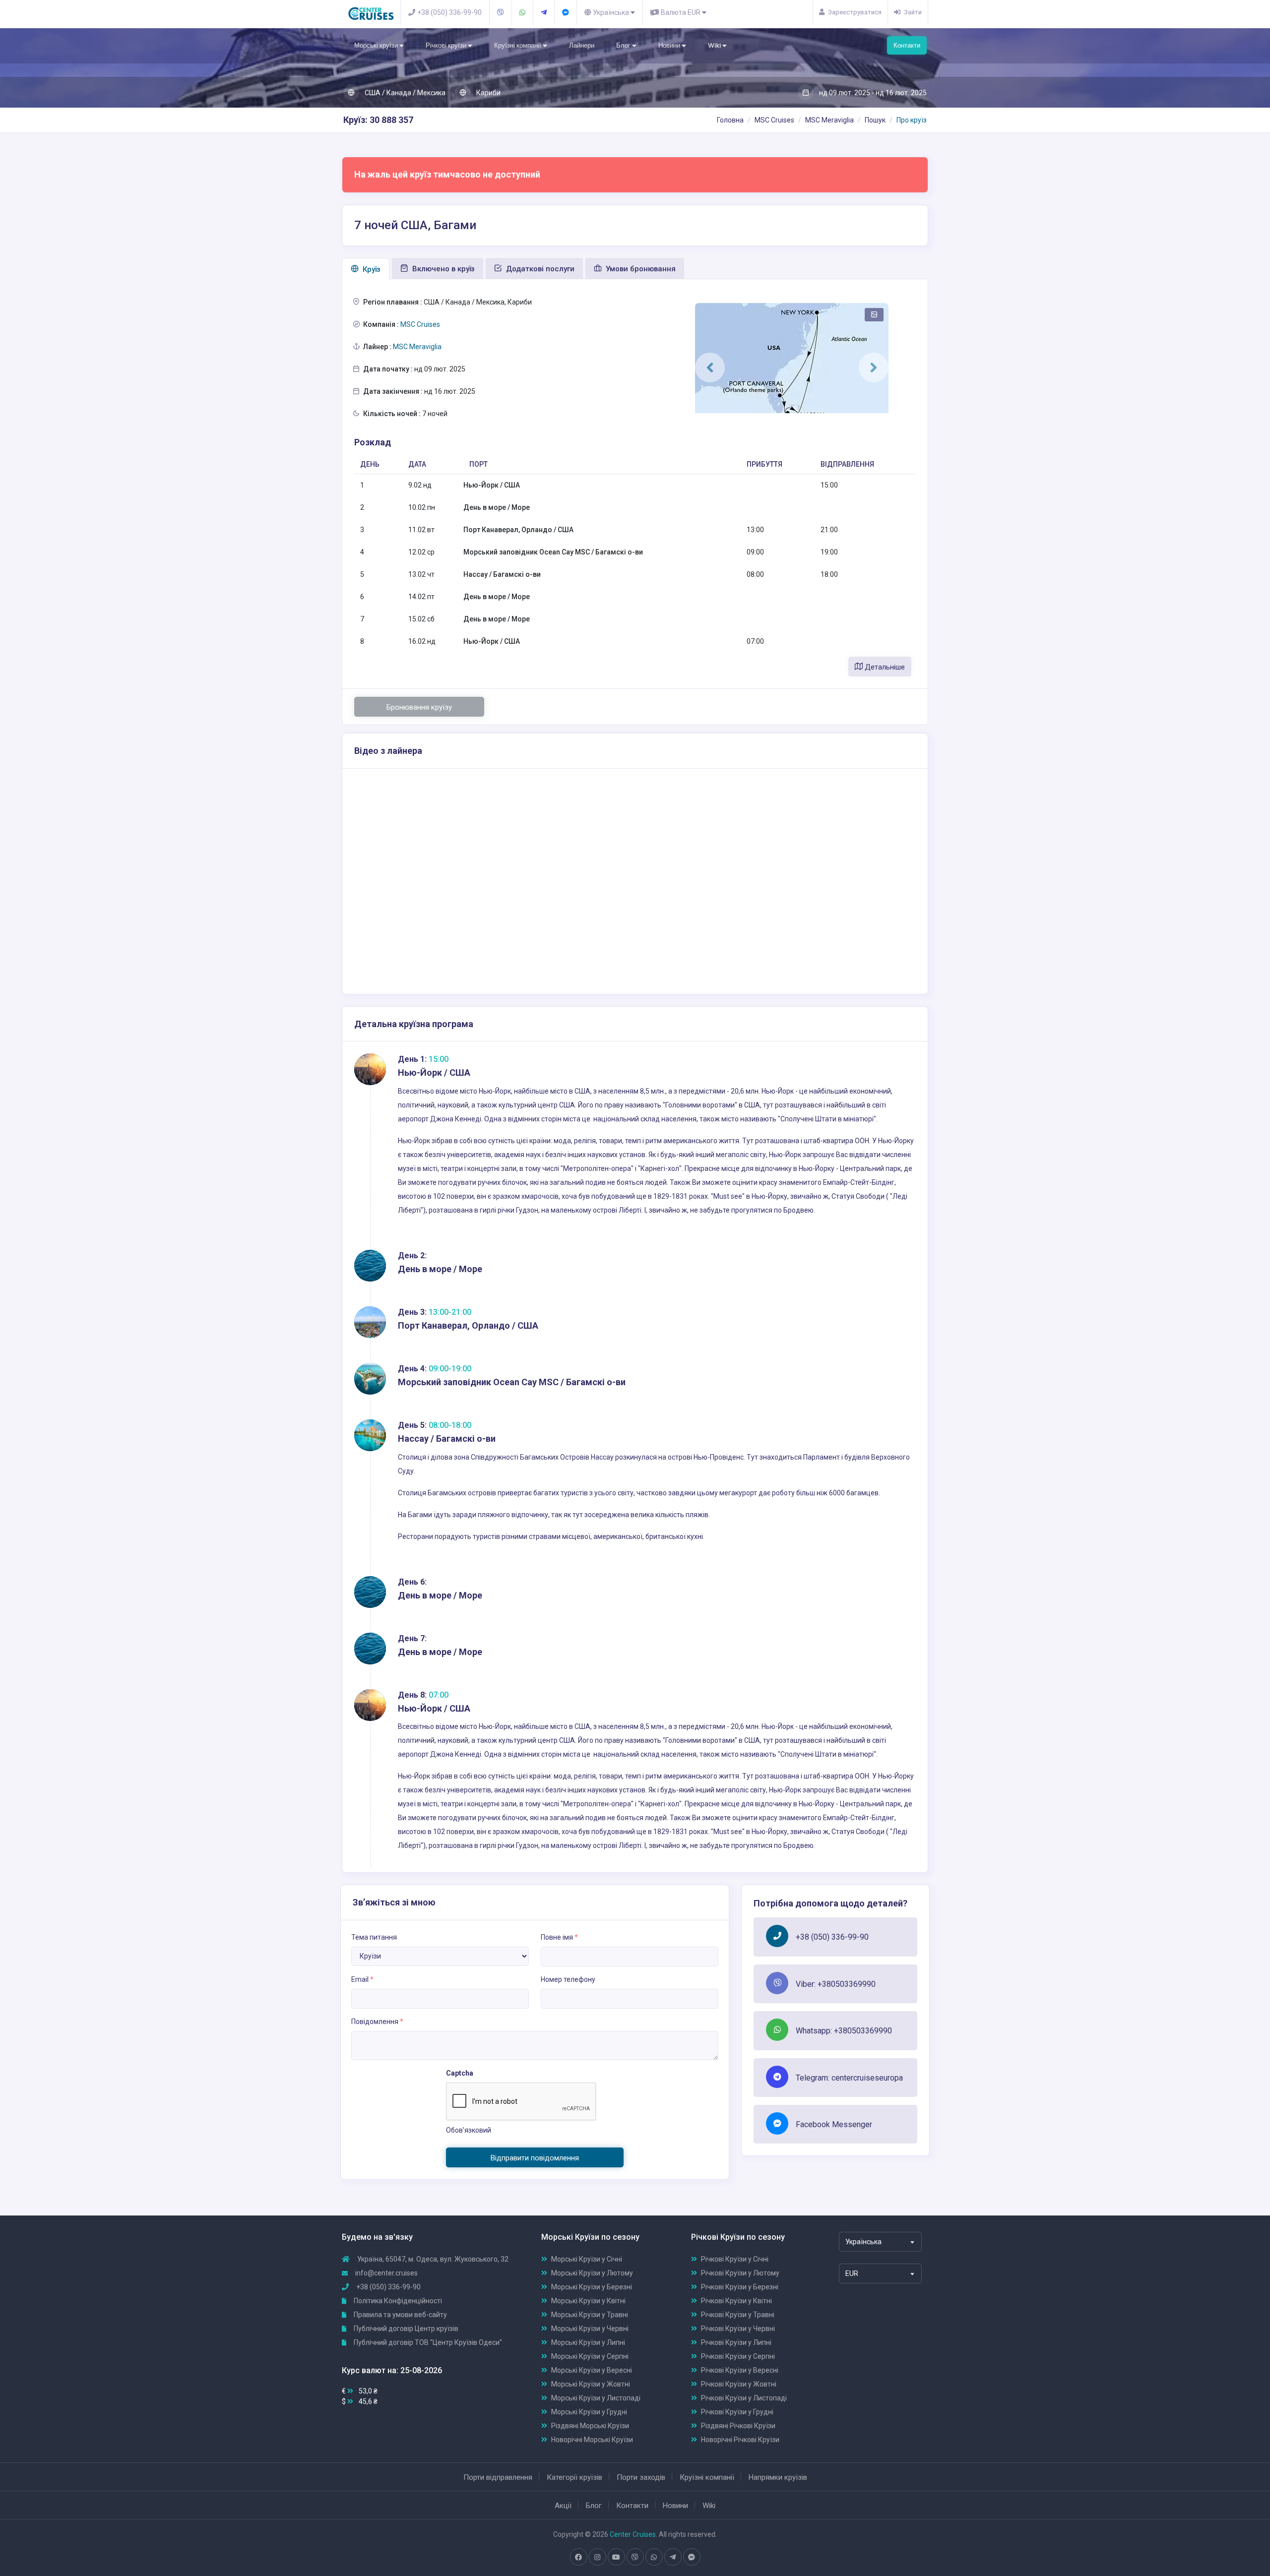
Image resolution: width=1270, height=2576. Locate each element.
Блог (624, 45)
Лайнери (582, 45)
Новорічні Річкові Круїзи (740, 2440)
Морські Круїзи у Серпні (590, 2356)
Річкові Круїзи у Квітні (736, 2301)
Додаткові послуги (539, 269)
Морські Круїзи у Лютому (592, 2273)
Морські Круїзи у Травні (590, 2315)
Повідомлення (377, 2022)
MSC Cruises (774, 120)
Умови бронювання (640, 269)
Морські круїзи (377, 45)
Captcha (460, 2073)
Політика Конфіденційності (397, 2301)
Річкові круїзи (447, 45)
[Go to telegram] (673, 2557)
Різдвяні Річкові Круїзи (738, 2426)
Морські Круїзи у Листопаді (596, 2398)
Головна (730, 120)
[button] (710, 368)
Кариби (488, 93)
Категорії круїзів (574, 2477)
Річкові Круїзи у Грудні (737, 2412)
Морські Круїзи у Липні (588, 2342)
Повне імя (559, 1937)
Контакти (907, 45)
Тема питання (374, 1937)
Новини (670, 45)
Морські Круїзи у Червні (590, 2329)
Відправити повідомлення (535, 2158)
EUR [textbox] (852, 2273)
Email (362, 1979)
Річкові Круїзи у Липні (736, 2342)
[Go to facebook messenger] (692, 2557)
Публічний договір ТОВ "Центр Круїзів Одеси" (427, 2342)
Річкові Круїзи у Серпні (738, 2356)
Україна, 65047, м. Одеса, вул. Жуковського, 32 (432, 2259)
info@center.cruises (386, 2273)
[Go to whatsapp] (654, 2557)
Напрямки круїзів (778, 2477)
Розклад (373, 442)
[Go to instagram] (597, 2557)
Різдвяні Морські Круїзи (590, 2426)
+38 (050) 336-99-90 (832, 1937)
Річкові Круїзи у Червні (738, 2329)
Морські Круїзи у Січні (587, 2259)
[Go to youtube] (616, 2557)
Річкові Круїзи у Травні (738, 2315)
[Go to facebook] (578, 2557)
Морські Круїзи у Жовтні (591, 2384)
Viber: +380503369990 (836, 1984)
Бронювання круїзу (419, 707)
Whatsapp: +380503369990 (844, 2031)
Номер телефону (568, 1979)
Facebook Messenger (834, 2124)
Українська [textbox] (863, 2242)
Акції (563, 2506)
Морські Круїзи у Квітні (588, 2301)
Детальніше (884, 667)
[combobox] (880, 2242)
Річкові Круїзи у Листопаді (744, 2398)
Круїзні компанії (518, 45)
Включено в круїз (443, 269)
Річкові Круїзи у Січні (735, 2259)
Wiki (715, 45)
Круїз (371, 269)
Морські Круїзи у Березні (592, 2287)
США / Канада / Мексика (404, 93)
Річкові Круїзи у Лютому (740, 2273)
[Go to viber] (635, 2557)
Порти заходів (641, 2477)
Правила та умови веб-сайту (400, 2315)
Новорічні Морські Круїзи (592, 2440)
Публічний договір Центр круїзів (405, 2329)
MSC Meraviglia (829, 120)
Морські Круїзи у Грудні (589, 2412)
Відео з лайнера (388, 751)
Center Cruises (633, 2534)
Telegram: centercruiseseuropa (849, 2078)
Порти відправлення (498, 2477)
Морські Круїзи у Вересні (592, 2370)
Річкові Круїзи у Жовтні (739, 2384)
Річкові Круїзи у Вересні (740, 2370)
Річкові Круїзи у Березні (740, 2287)
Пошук (875, 120)
